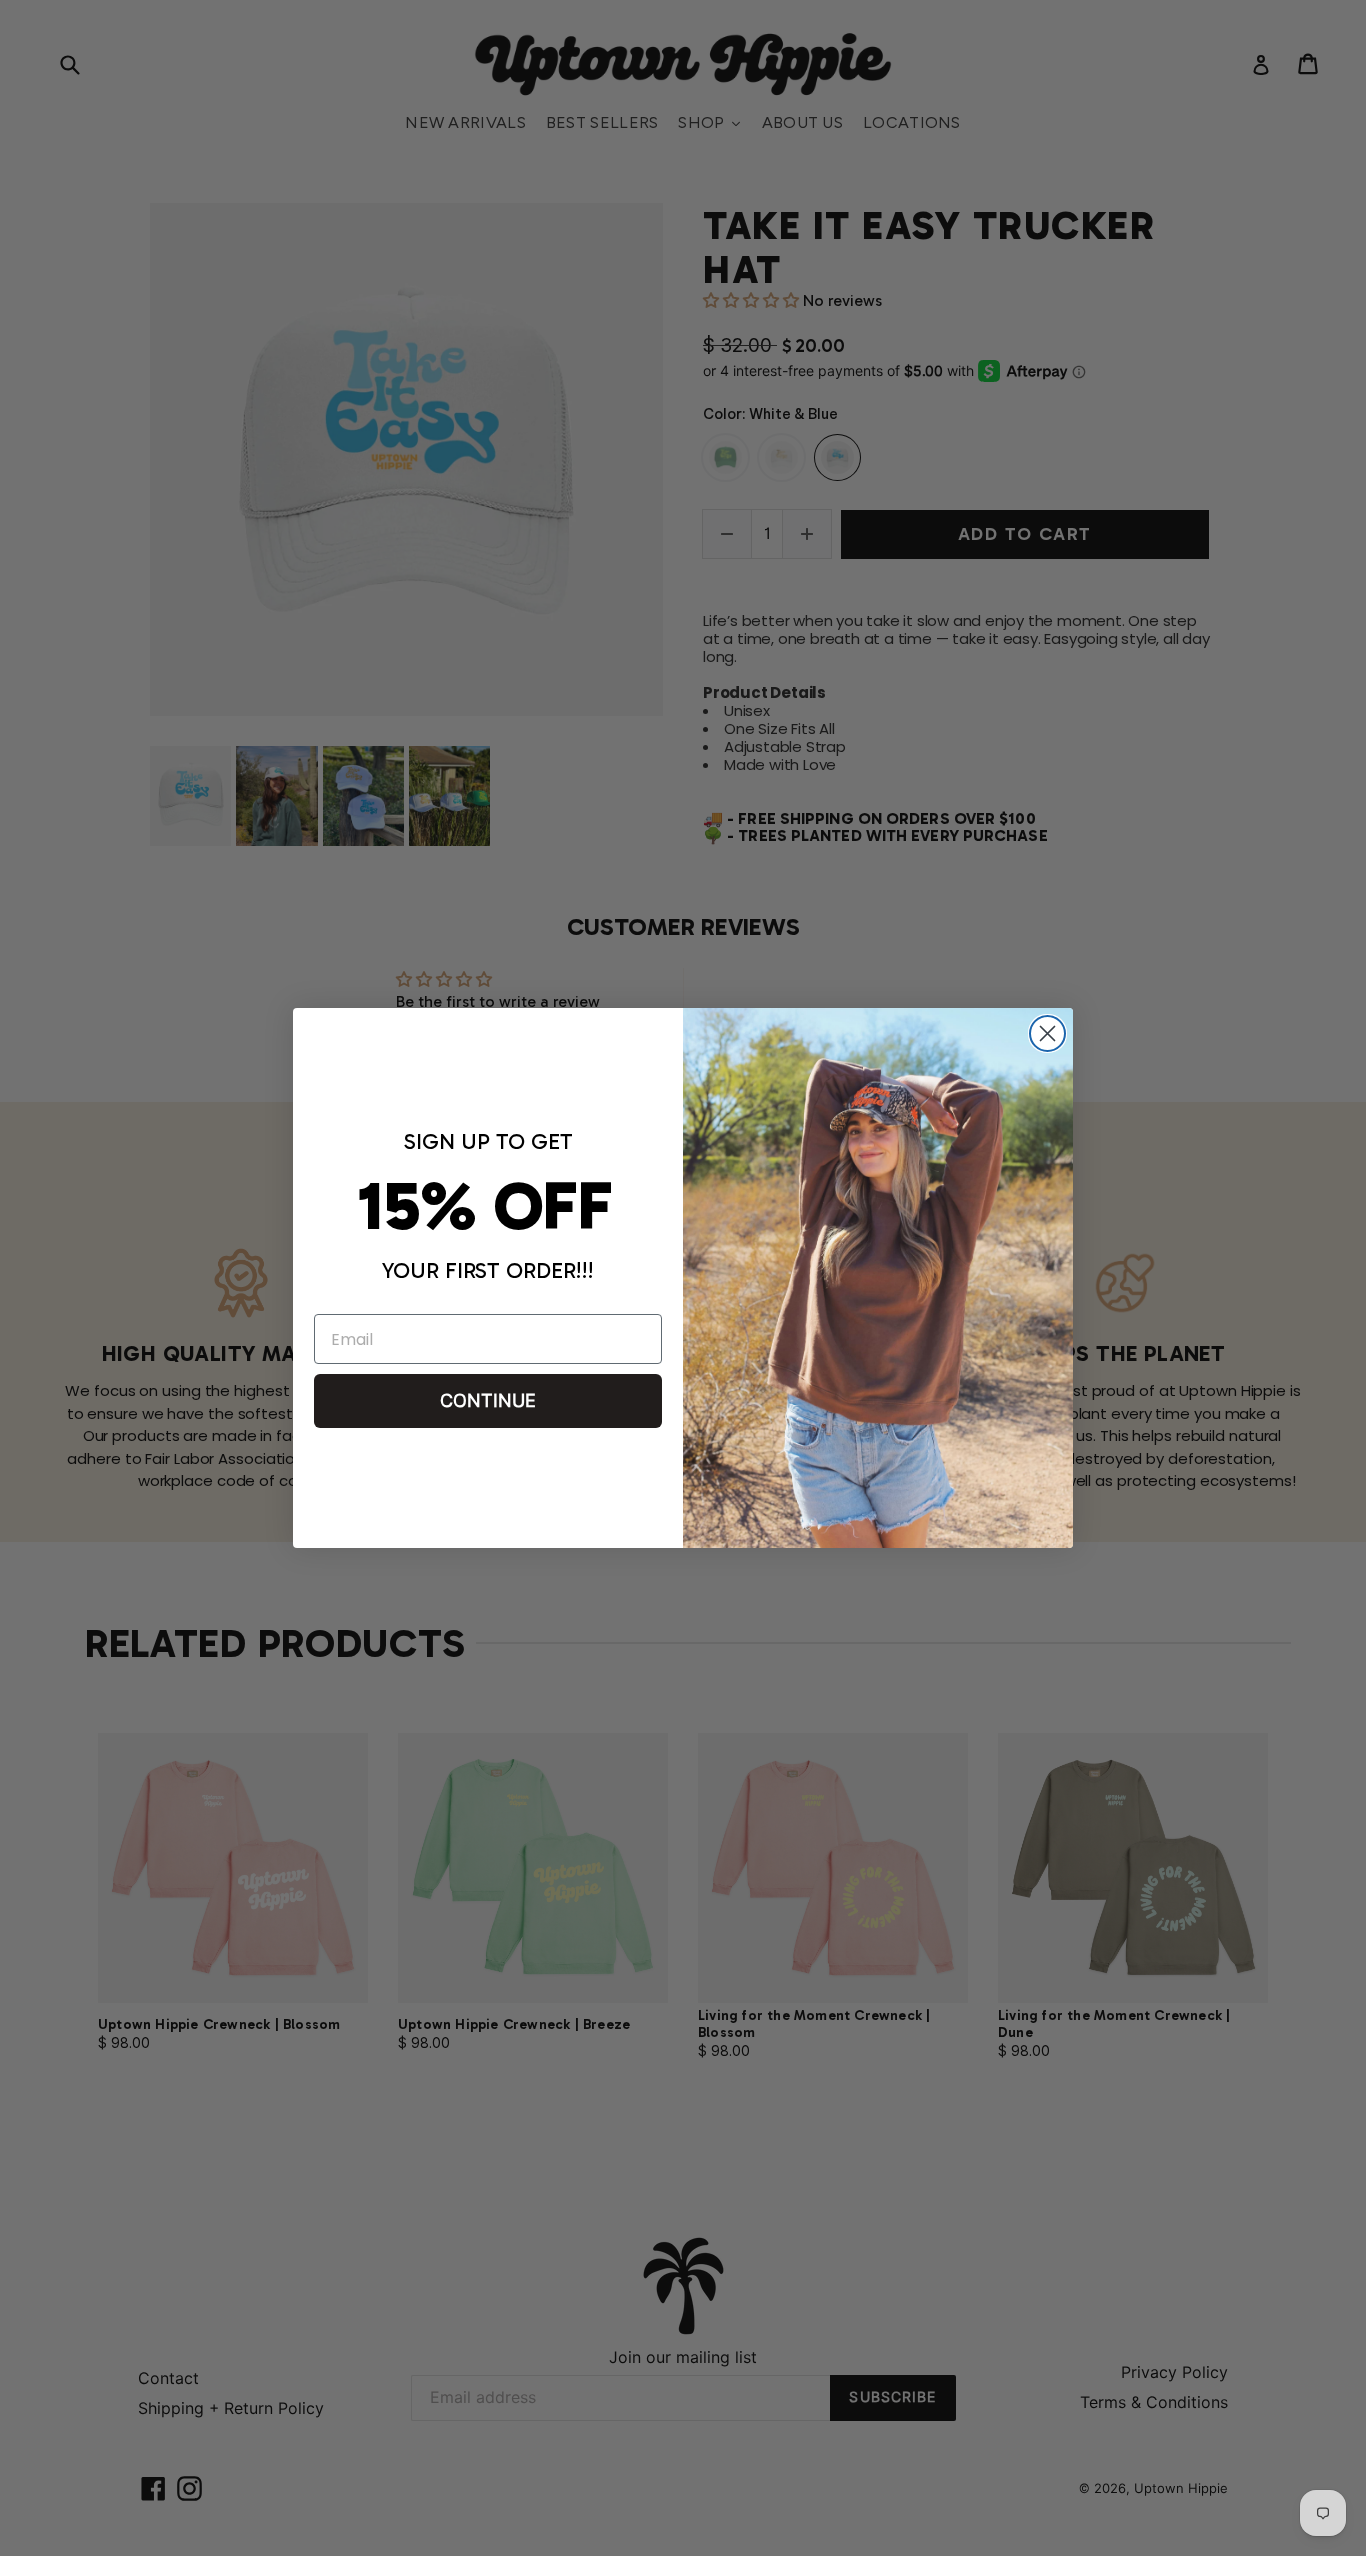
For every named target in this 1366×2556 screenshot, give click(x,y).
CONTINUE (488, 1400)
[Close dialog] (1047, 1033)
